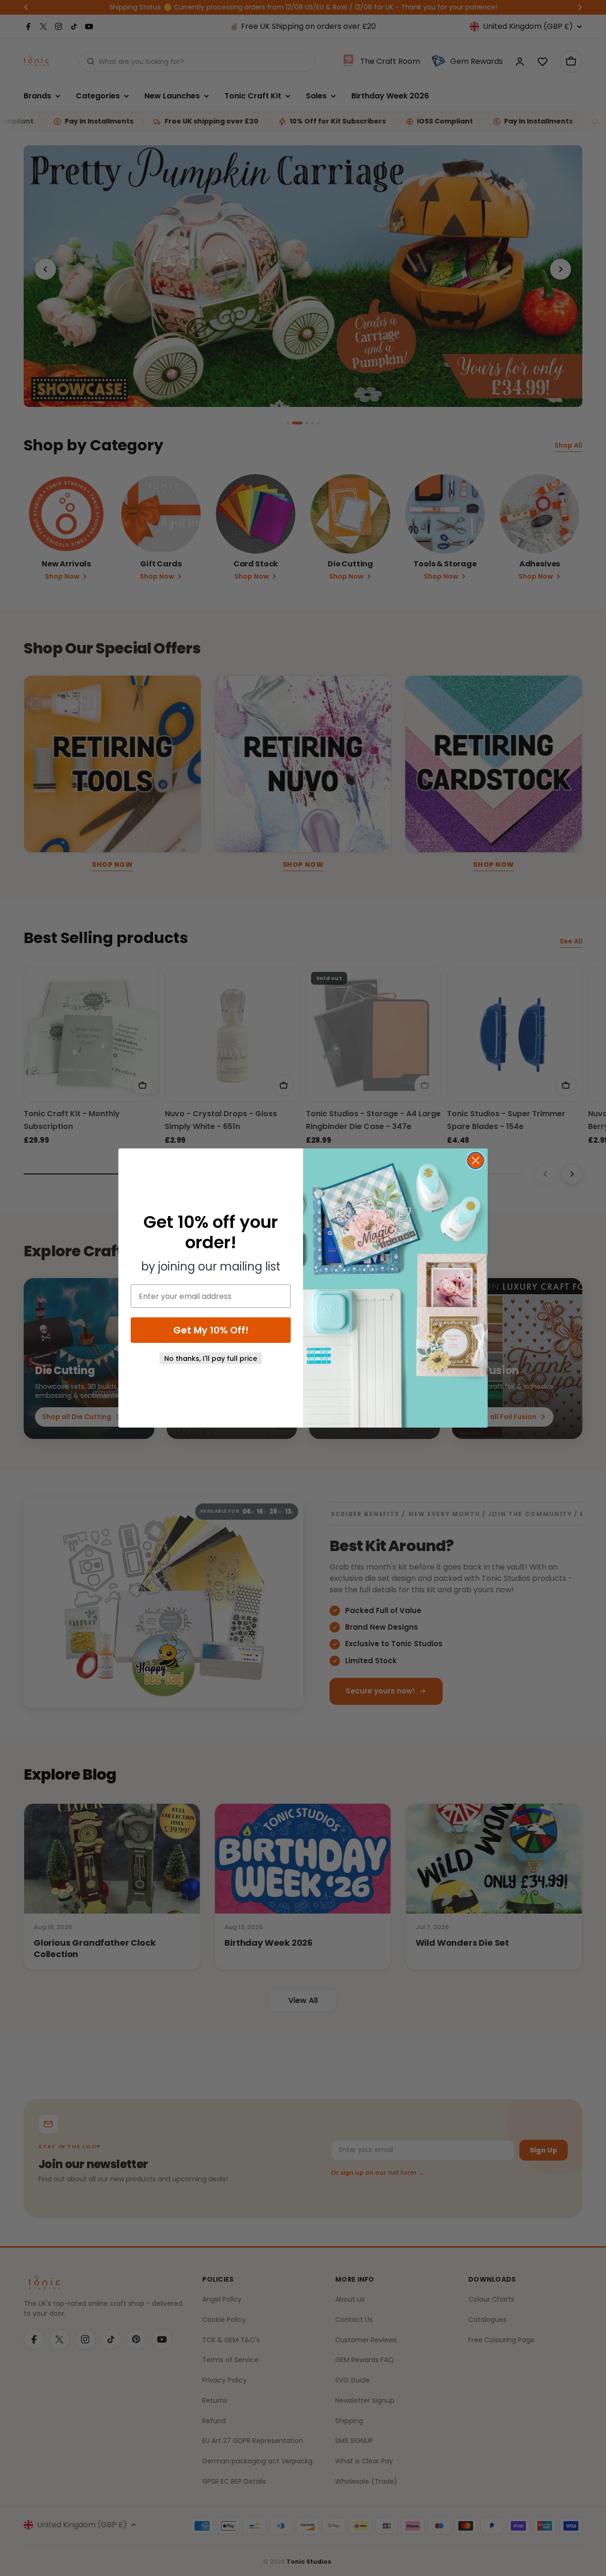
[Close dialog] (476, 1160)
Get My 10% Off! (211, 1330)
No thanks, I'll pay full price (211, 1359)
